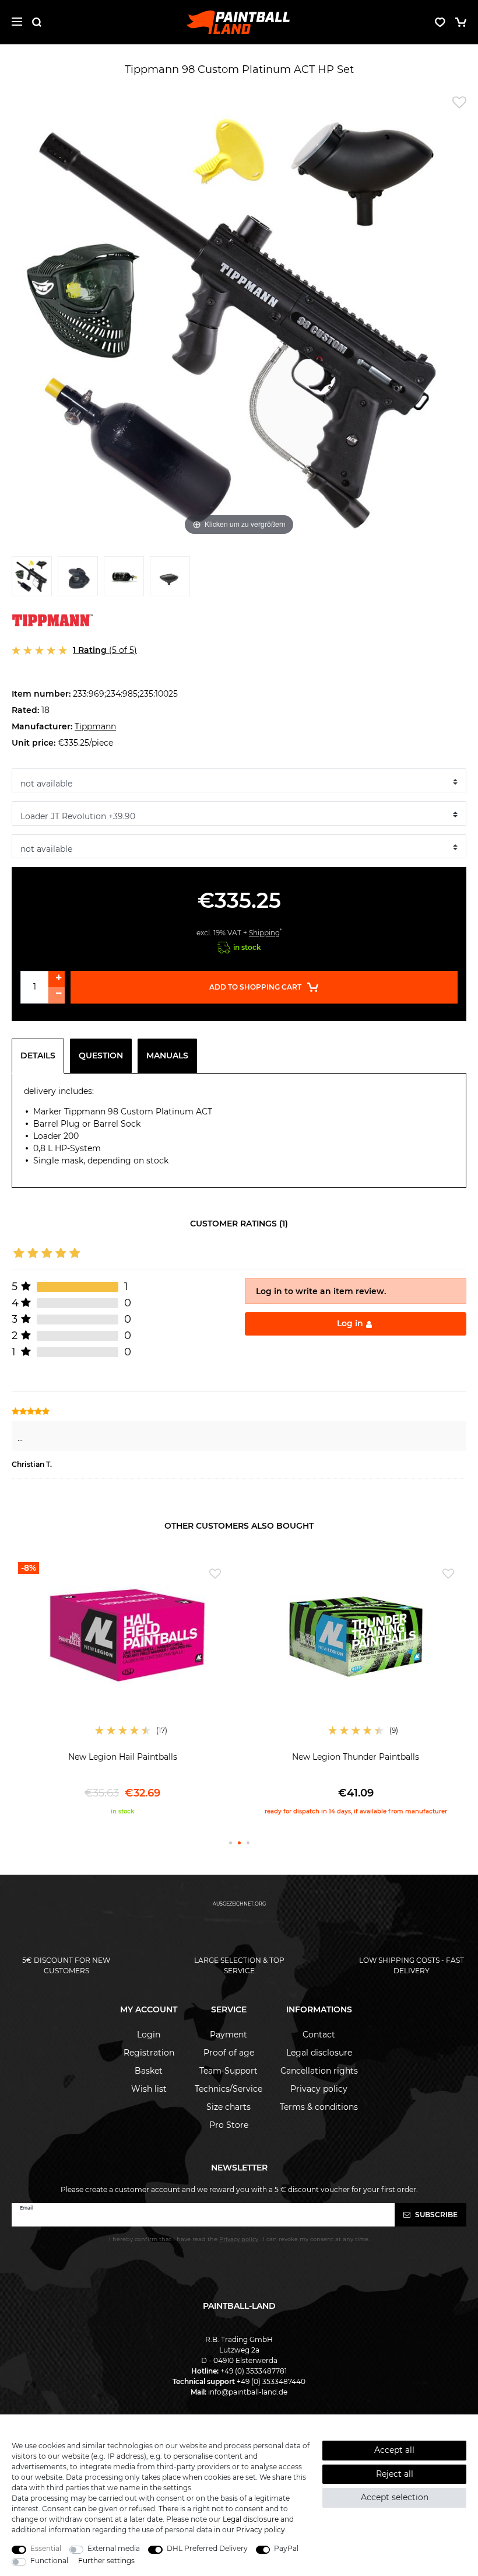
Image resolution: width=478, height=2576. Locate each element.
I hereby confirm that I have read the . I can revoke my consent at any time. (239, 2239)
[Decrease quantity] (57, 995)
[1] (32, 579)
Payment (229, 2035)
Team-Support (229, 2071)
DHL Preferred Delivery (207, 2548)
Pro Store (229, 2125)
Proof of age (229, 2053)
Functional (49, 2561)
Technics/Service (229, 2089)
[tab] (41, 1056)
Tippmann (95, 726)
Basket (149, 2071)
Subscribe (435, 2215)
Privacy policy (319, 2089)
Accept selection (395, 2497)
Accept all (394, 2450)
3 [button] (248, 1843)
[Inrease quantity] (57, 979)
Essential (46, 2548)
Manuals (167, 1055)
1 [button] (231, 1843)
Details (38, 1055)
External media (114, 2548)
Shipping (264, 933)
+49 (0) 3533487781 (254, 2371)
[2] (78, 579)
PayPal (286, 2548)
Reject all (395, 2474)
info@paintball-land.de (248, 2392)
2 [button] (239, 1843)
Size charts (229, 2107)
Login (149, 2035)
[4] (170, 579)
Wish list (149, 2089)
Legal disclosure (319, 2053)
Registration (149, 2053)
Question (101, 1055)
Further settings (106, 2561)
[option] (122, 1689)
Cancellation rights (319, 2071)
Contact (319, 2035)
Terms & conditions (319, 2107)
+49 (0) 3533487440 (271, 2381)
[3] (124, 579)
